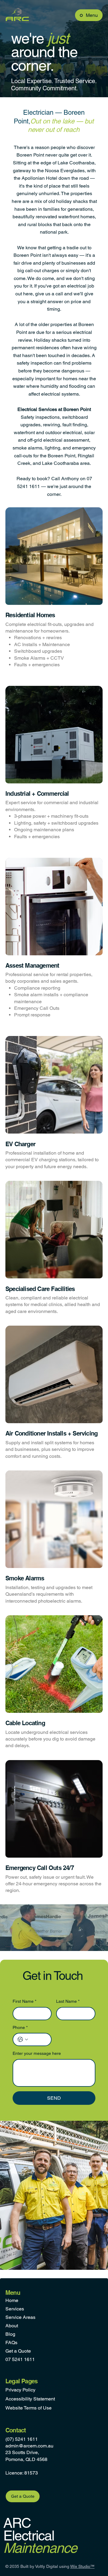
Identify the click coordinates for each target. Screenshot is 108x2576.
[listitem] (54, 594)
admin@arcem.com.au (29, 2446)
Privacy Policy (20, 2390)
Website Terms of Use (28, 2408)
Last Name (68, 2001)
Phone (20, 2027)
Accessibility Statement (30, 2399)
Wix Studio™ (82, 2566)
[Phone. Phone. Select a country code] (23, 2039)
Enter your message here (37, 2053)
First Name (24, 2001)
